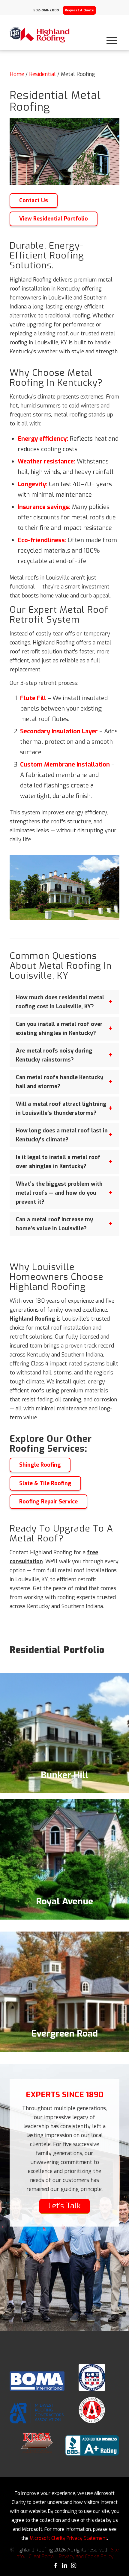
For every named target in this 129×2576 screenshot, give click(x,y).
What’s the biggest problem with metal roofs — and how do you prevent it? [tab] (59, 1193)
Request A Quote (79, 10)
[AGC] (92, 2410)
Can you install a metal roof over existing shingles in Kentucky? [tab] (59, 1029)
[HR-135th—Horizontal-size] (40, 35)
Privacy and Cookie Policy (86, 2556)
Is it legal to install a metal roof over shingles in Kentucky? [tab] (58, 1162)
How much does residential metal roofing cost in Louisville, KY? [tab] (60, 1002)
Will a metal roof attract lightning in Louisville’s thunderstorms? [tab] (61, 1108)
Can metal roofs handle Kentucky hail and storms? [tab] (60, 1082)
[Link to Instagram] (73, 2566)
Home (17, 74)
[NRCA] (92, 2377)
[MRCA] (37, 2413)
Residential (42, 74)
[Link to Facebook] (55, 2566)
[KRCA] (37, 2443)
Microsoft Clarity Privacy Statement (68, 2538)
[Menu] (112, 35)
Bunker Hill (64, 1775)
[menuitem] (112, 35)
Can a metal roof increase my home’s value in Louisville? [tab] (54, 1224)
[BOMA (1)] (37, 2381)
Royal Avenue (64, 1901)
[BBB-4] (92, 2445)
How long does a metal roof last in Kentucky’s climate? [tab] (62, 1135)
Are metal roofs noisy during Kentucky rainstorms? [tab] (54, 1055)
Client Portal (42, 2556)
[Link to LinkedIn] (64, 2566)
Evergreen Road (64, 2034)
